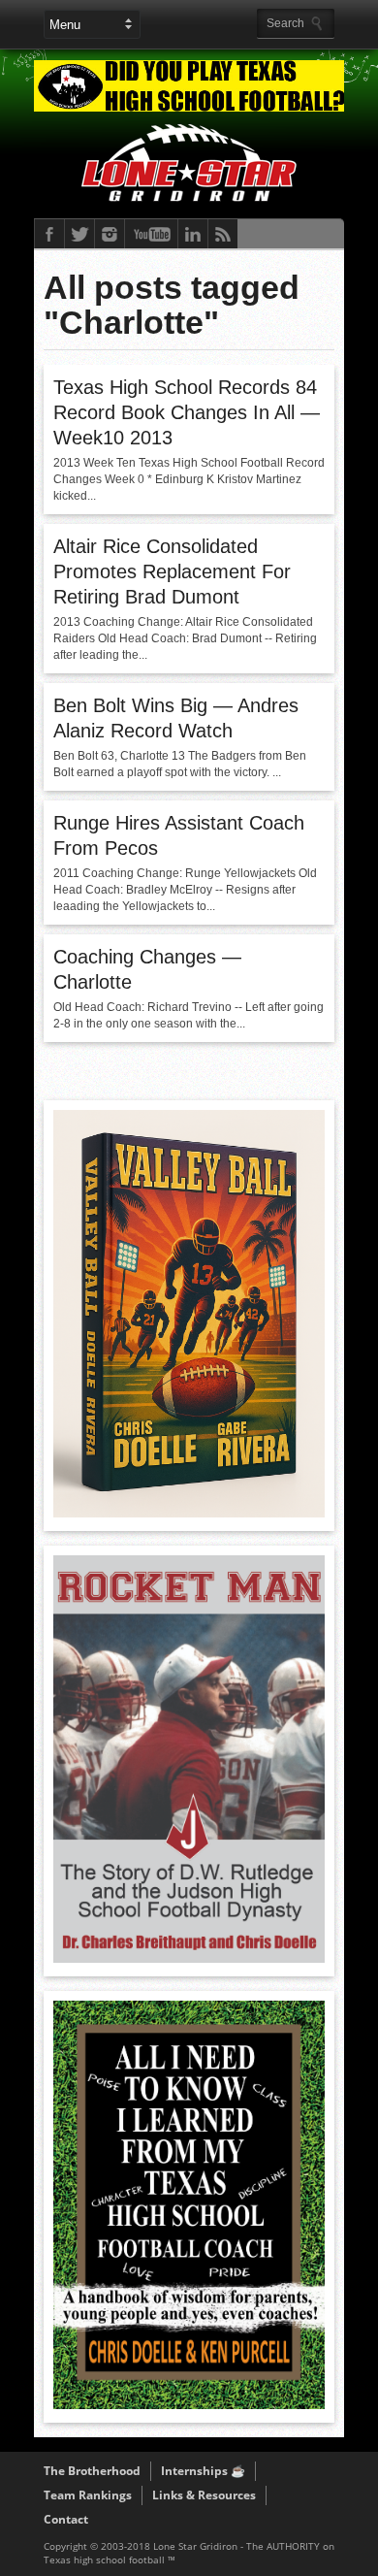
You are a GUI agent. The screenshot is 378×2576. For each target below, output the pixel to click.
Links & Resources (204, 2495)
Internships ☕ (203, 2471)
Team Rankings (88, 2495)
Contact (66, 2519)
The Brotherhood (92, 2471)
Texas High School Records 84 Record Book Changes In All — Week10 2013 (187, 412)
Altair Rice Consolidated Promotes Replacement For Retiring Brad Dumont (172, 571)
